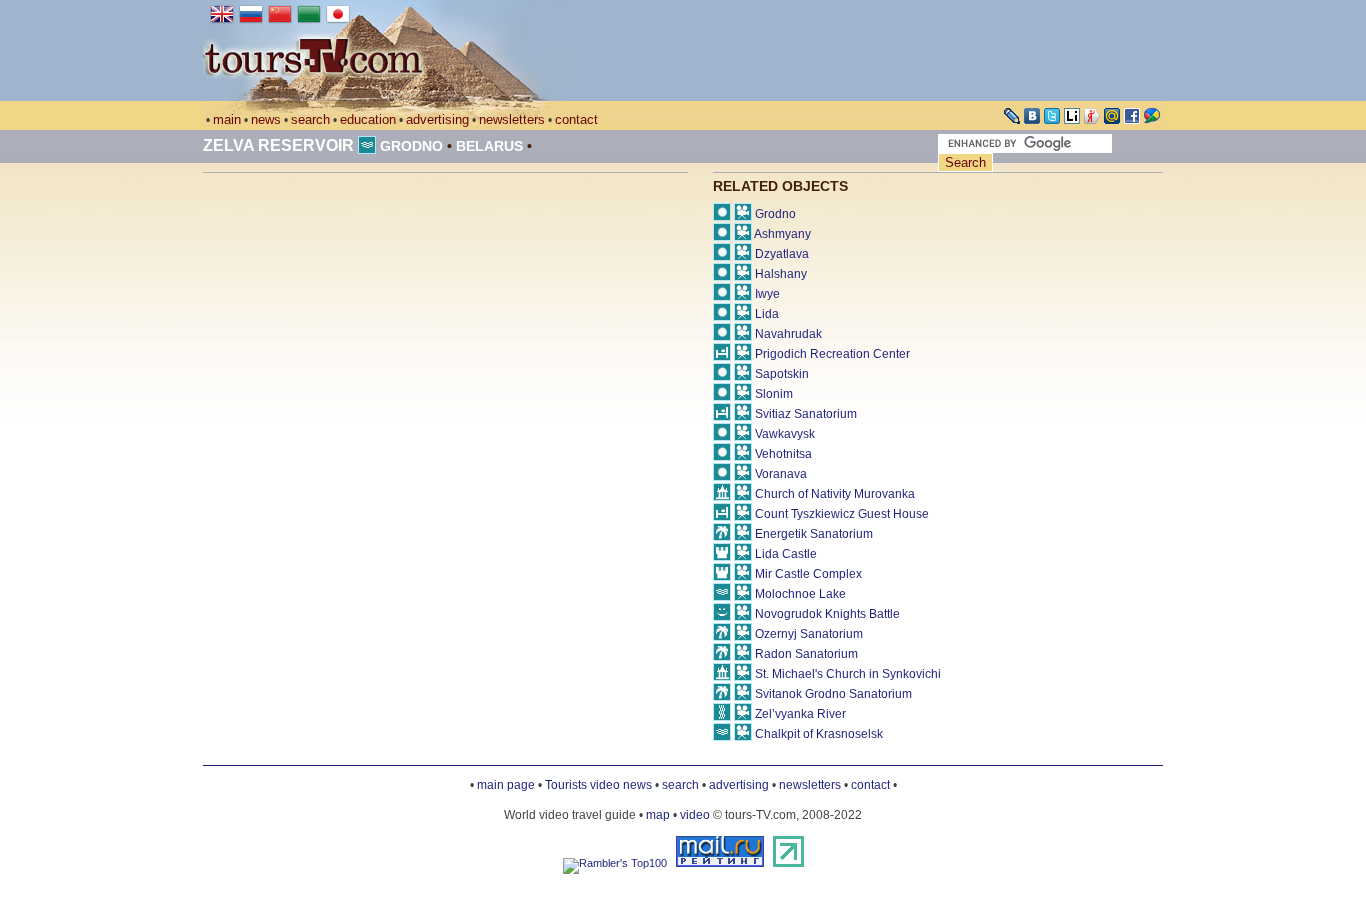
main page (506, 785)
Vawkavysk (785, 434)
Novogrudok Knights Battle (827, 614)
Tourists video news (598, 785)
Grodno (411, 146)
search (310, 119)
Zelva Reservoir (278, 145)
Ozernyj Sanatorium (809, 634)
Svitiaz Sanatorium (806, 414)
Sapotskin (782, 374)
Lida (767, 314)
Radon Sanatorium (806, 654)
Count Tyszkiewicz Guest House (842, 514)
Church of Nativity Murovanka (835, 494)
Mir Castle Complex (808, 574)
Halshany (781, 274)
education (368, 119)
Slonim (774, 394)
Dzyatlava (782, 254)
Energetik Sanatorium (814, 534)
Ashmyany (782, 234)
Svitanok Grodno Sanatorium (833, 694)
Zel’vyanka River (800, 714)
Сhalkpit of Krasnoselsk (819, 734)
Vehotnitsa (783, 454)
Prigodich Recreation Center (832, 354)
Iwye (767, 294)
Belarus (489, 146)
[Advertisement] (371, 343)
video (695, 815)
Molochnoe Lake (800, 594)
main (227, 119)
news (266, 119)
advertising (437, 119)
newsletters (512, 119)
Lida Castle (786, 554)
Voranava (781, 474)
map (658, 815)
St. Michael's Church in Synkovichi (848, 674)
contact (576, 119)
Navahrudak (788, 334)
